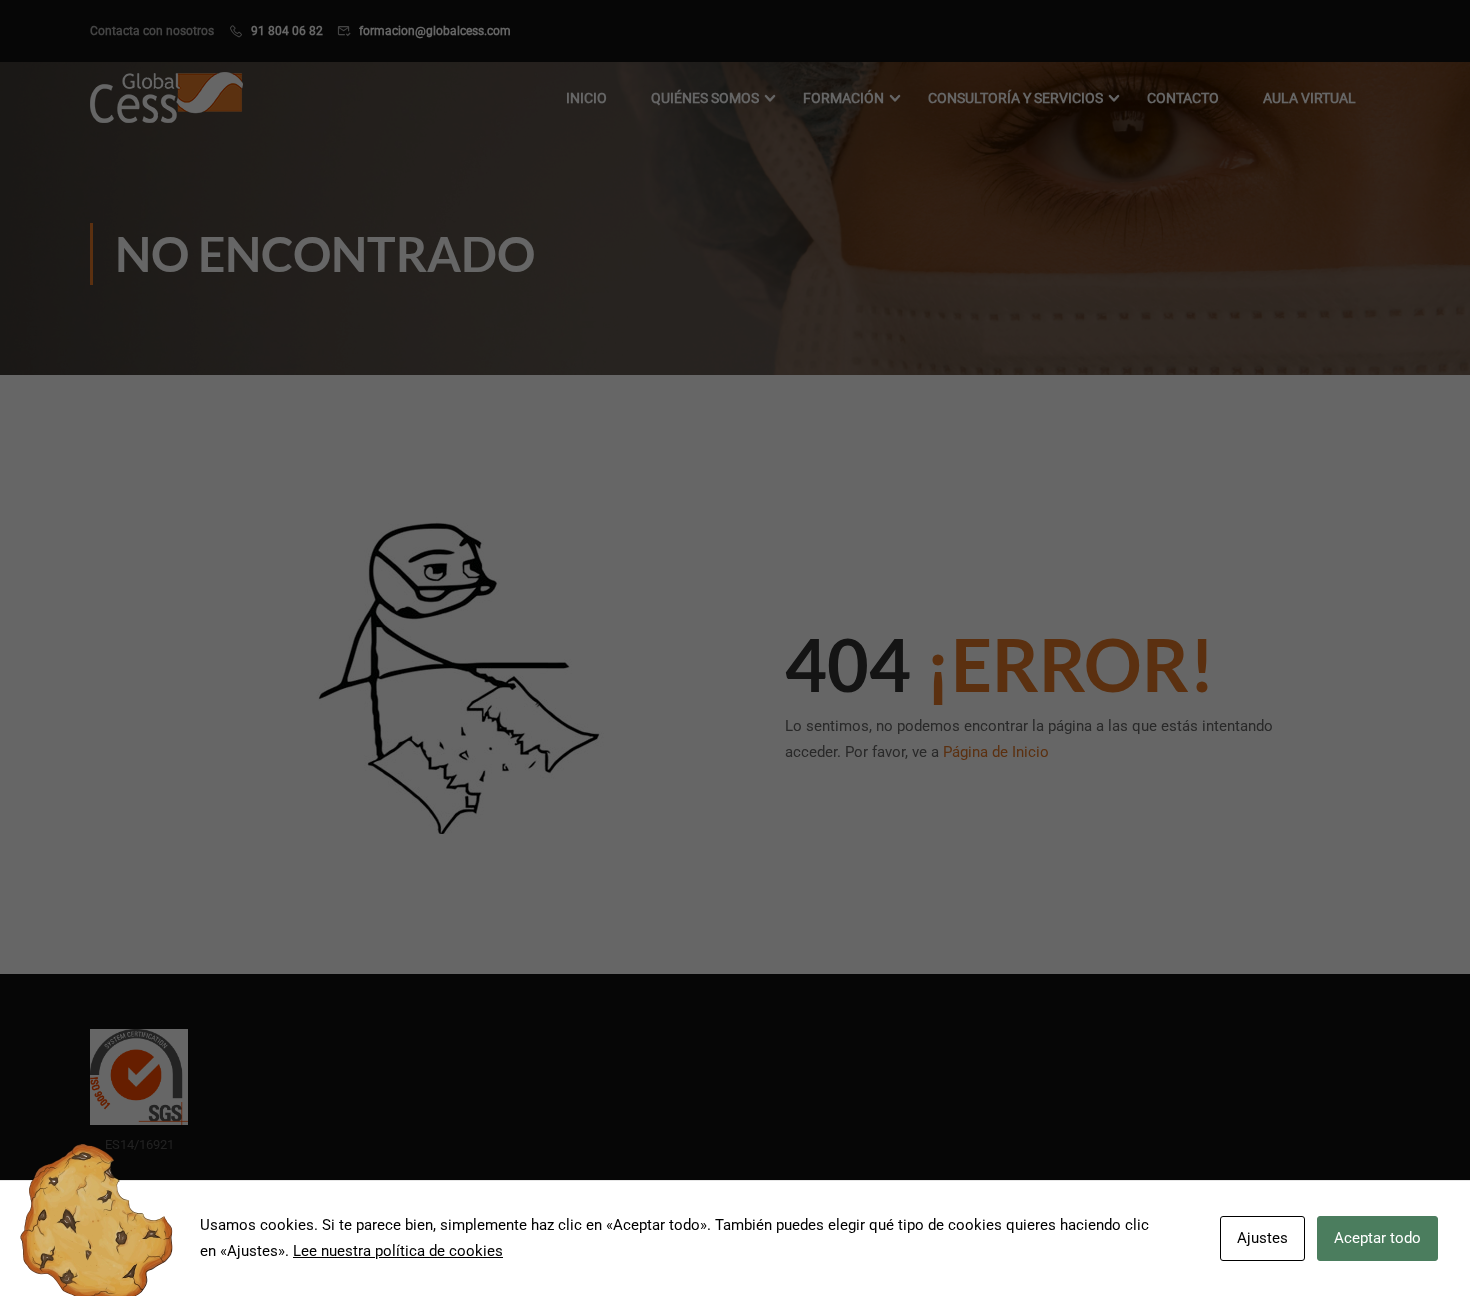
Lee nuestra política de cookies (398, 1251)
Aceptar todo (1377, 1238)
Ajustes (1262, 1238)
